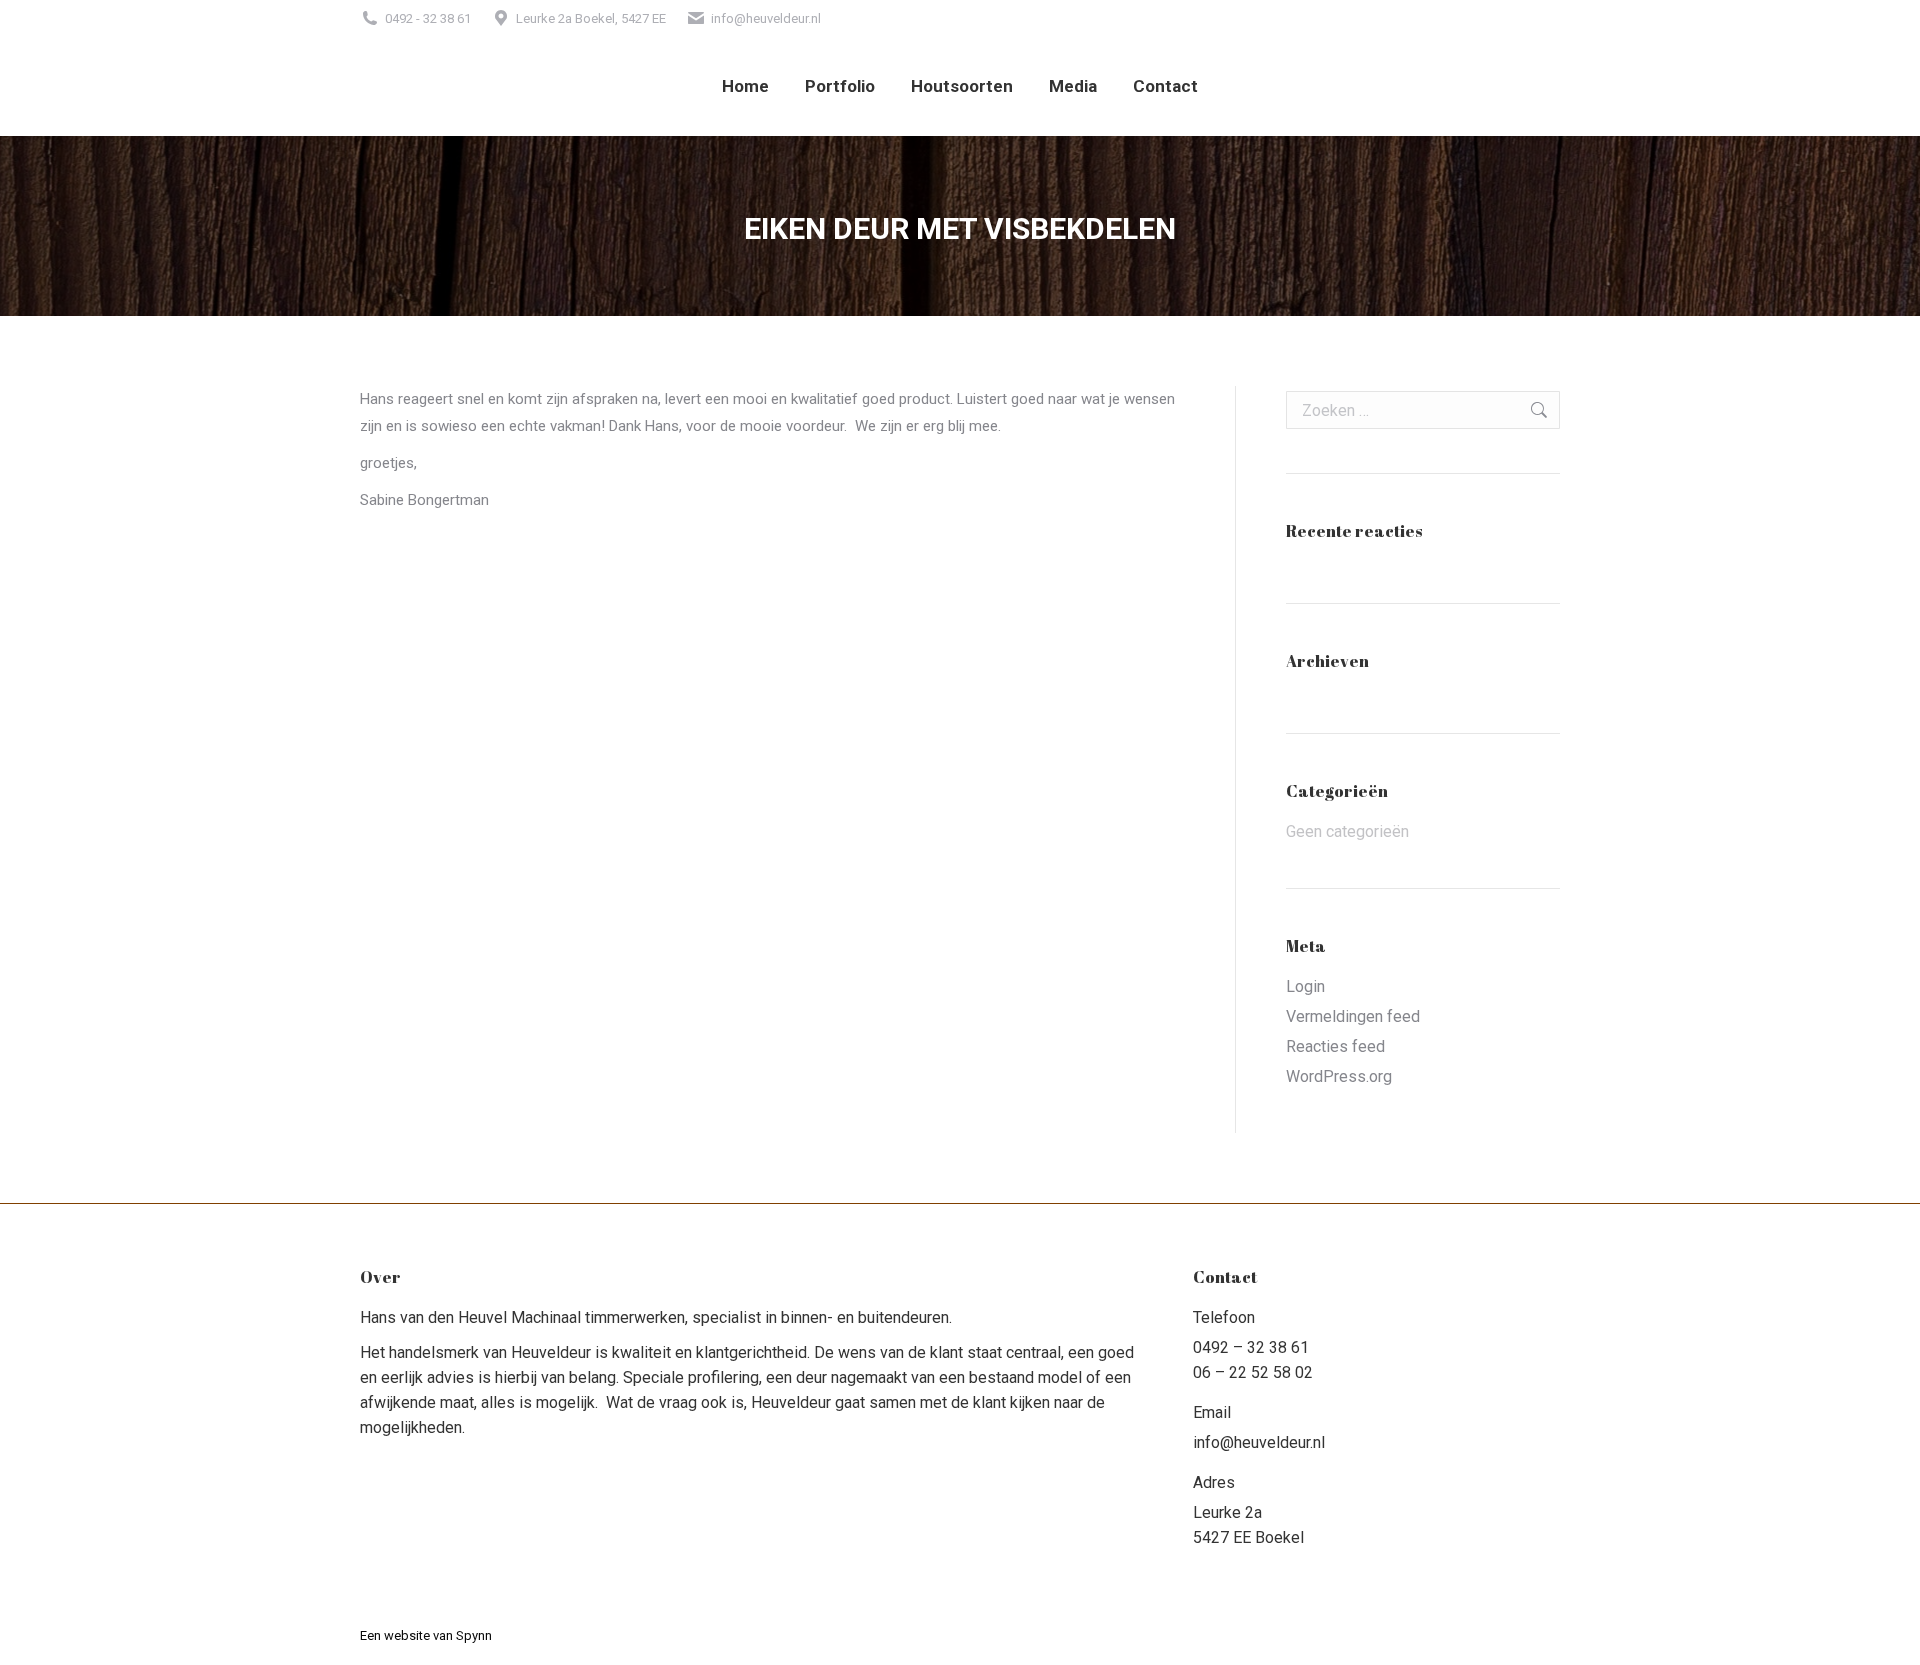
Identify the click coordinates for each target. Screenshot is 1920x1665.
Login (1305, 986)
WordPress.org (1339, 1076)
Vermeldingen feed (1353, 1016)
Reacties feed (1335, 1046)
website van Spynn (438, 1635)
